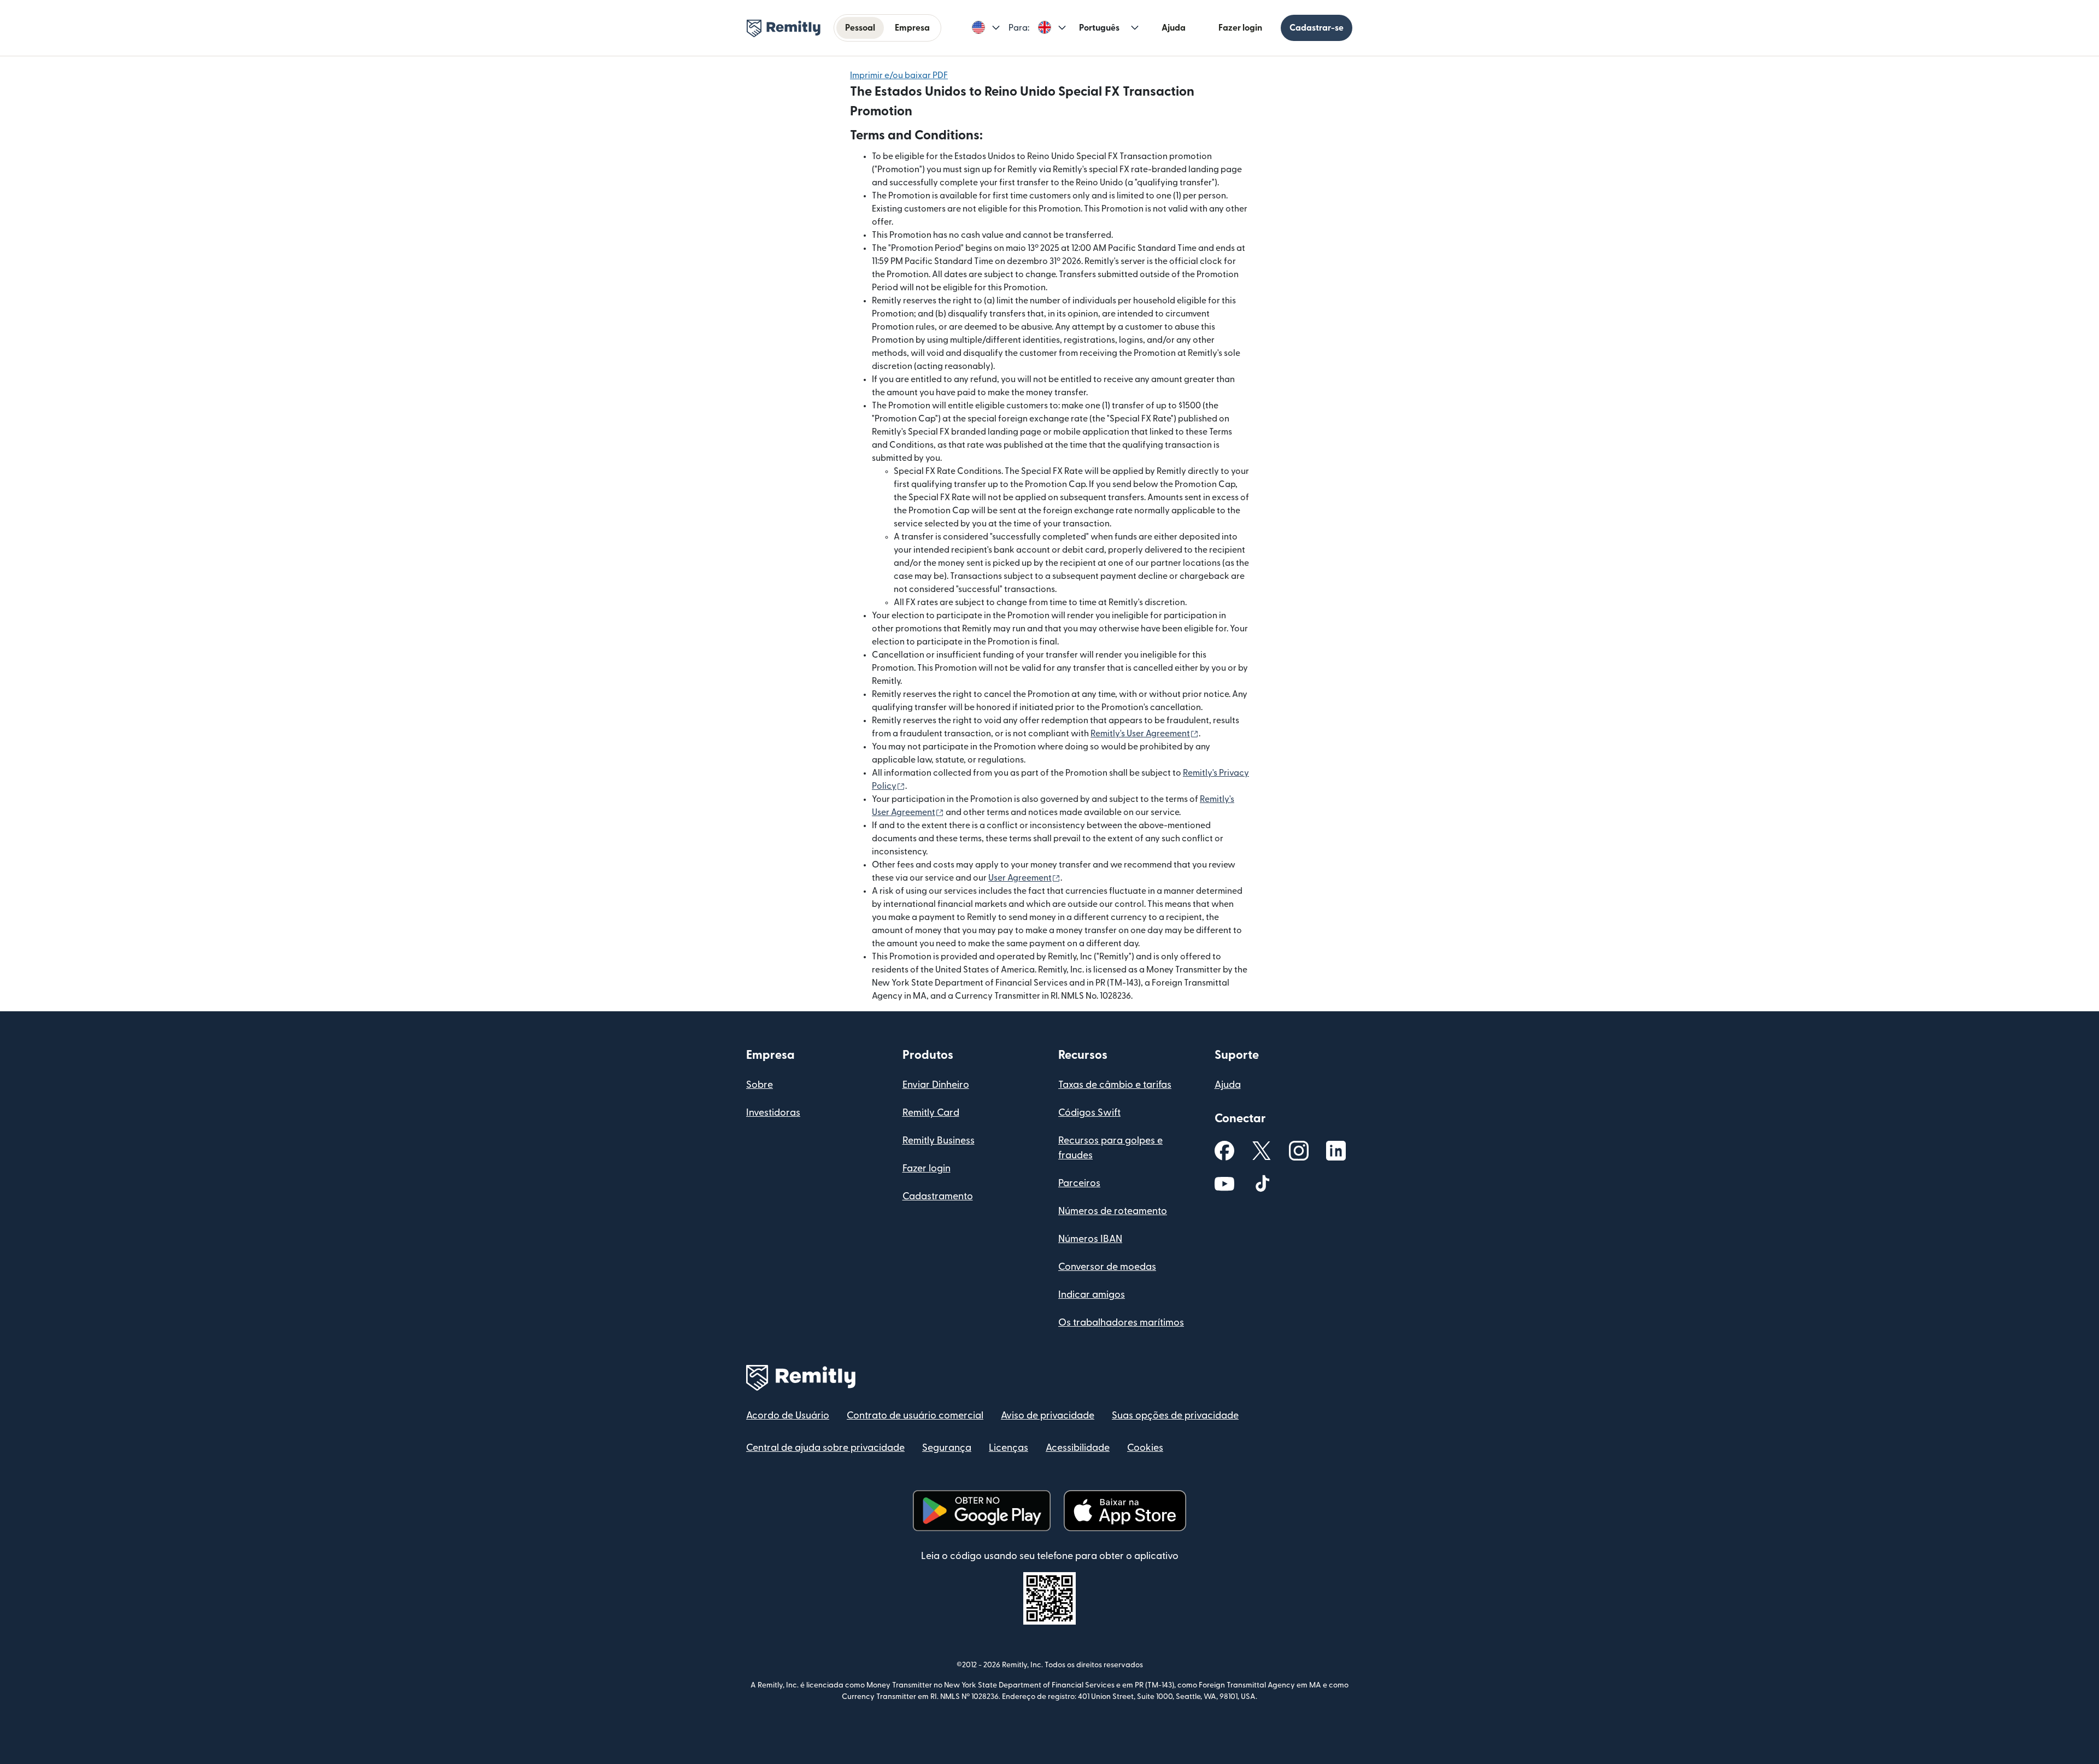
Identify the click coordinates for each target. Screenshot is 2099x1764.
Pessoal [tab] (860, 28)
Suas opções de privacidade (1175, 1416)
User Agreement (1024, 878)
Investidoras (773, 1113)
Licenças (1009, 1448)
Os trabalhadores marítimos (1121, 1323)
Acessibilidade (1078, 1448)
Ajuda (1174, 28)
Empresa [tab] (912, 28)
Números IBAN (1090, 1239)
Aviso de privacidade (1048, 1416)
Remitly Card (931, 1113)
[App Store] (1125, 1511)
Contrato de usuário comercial (915, 1416)
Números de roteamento (1113, 1211)
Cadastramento (938, 1196)
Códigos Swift (1089, 1113)
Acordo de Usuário (788, 1416)
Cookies (1145, 1448)
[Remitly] (784, 28)
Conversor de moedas (1107, 1267)
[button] (986, 28)
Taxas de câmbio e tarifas (1115, 1085)
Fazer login (1240, 28)
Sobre (760, 1085)
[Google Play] (982, 1511)
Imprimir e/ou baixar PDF (899, 75)
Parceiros (1079, 1183)
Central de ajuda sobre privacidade (825, 1448)
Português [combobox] (1099, 28)
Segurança (947, 1448)
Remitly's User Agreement (1145, 734)
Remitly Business (939, 1141)
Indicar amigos (1092, 1295)
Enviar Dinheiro (936, 1085)
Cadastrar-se (1317, 28)
